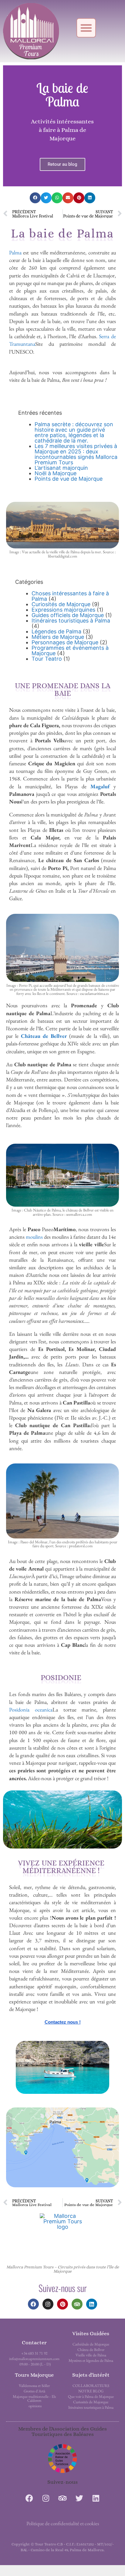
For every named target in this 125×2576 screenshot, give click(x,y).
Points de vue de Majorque (69, 479)
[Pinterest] (62, 2304)
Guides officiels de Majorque (68, 615)
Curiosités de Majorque (61, 604)
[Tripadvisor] (77, 2304)
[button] (86, 28)
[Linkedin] (92, 2304)
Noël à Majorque (56, 473)
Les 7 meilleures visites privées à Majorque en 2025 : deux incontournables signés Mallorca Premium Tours (76, 454)
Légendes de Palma (56, 631)
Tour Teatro (47, 659)
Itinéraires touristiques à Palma (71, 621)
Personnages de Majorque (65, 642)
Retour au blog (62, 164)
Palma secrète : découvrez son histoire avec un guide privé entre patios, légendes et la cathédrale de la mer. (74, 432)
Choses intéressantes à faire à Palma (70, 596)
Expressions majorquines (63, 610)
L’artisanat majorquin (61, 468)
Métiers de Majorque (58, 637)
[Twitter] (79, 2498)
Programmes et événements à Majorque (70, 651)
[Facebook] (33, 2304)
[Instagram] (48, 2304)
